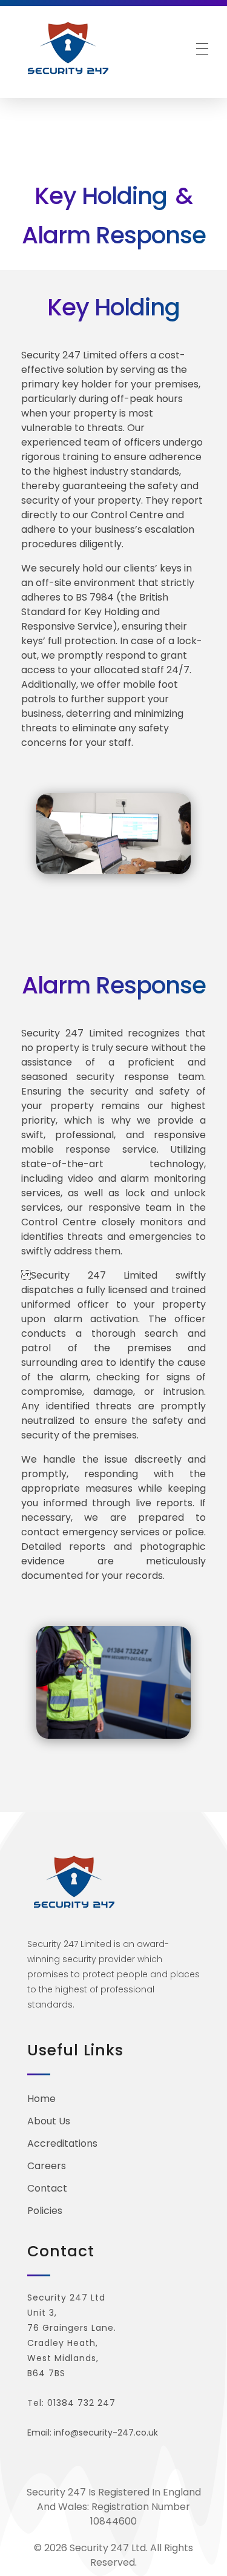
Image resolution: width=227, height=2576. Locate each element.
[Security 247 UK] (74, 48)
